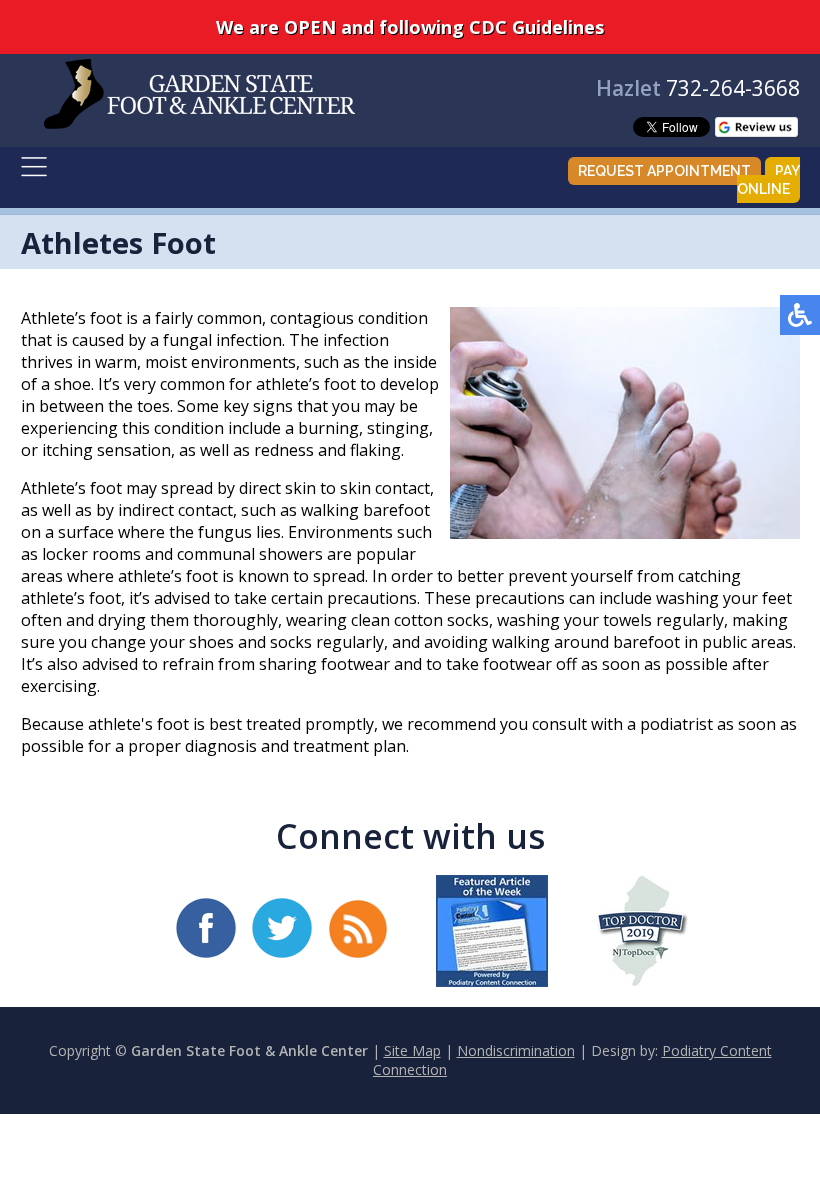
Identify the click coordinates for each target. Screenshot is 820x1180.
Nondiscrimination (516, 1050)
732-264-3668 (733, 88)
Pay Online (768, 180)
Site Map (412, 1050)
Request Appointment (664, 171)
